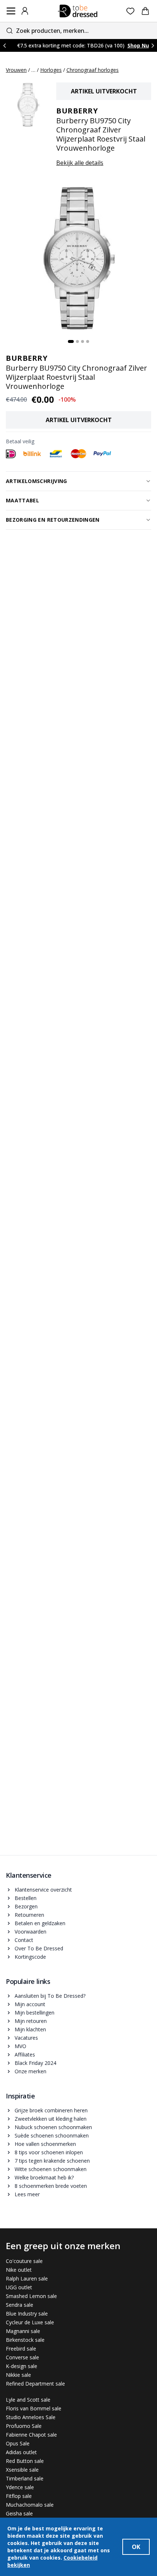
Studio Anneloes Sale (31, 2417)
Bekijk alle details (80, 163)
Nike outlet (19, 2270)
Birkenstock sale (25, 2340)
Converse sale (22, 2357)
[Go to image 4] (88, 341)
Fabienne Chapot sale (31, 2435)
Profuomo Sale (24, 2426)
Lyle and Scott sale (28, 2400)
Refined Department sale (35, 2384)
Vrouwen (16, 70)
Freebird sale (21, 2349)
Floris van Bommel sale (34, 2408)
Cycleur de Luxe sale (30, 2322)
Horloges (51, 70)
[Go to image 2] (77, 341)
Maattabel (22, 500)
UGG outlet (19, 2287)
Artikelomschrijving (37, 481)
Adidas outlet (21, 2452)
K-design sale (22, 2366)
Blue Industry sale (27, 2314)
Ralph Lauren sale (27, 2278)
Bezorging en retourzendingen (53, 520)
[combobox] (78, 30)
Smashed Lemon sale (31, 2296)
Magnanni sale (23, 2331)
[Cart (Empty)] (145, 11)
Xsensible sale (22, 2470)
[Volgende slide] (153, 45)
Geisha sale (19, 2513)
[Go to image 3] (83, 341)
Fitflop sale (19, 2496)
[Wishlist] (131, 11)
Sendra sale (20, 2305)
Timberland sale (25, 2478)
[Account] (25, 11)
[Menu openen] (11, 11)
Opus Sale (18, 2443)
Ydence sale (20, 2487)
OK (136, 2547)
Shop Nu (138, 45)
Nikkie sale (18, 2375)
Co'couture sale (24, 2261)
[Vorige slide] (4, 45)
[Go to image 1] (71, 341)
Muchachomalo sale (30, 2505)
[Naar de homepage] (78, 11)
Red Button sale (25, 2461)
